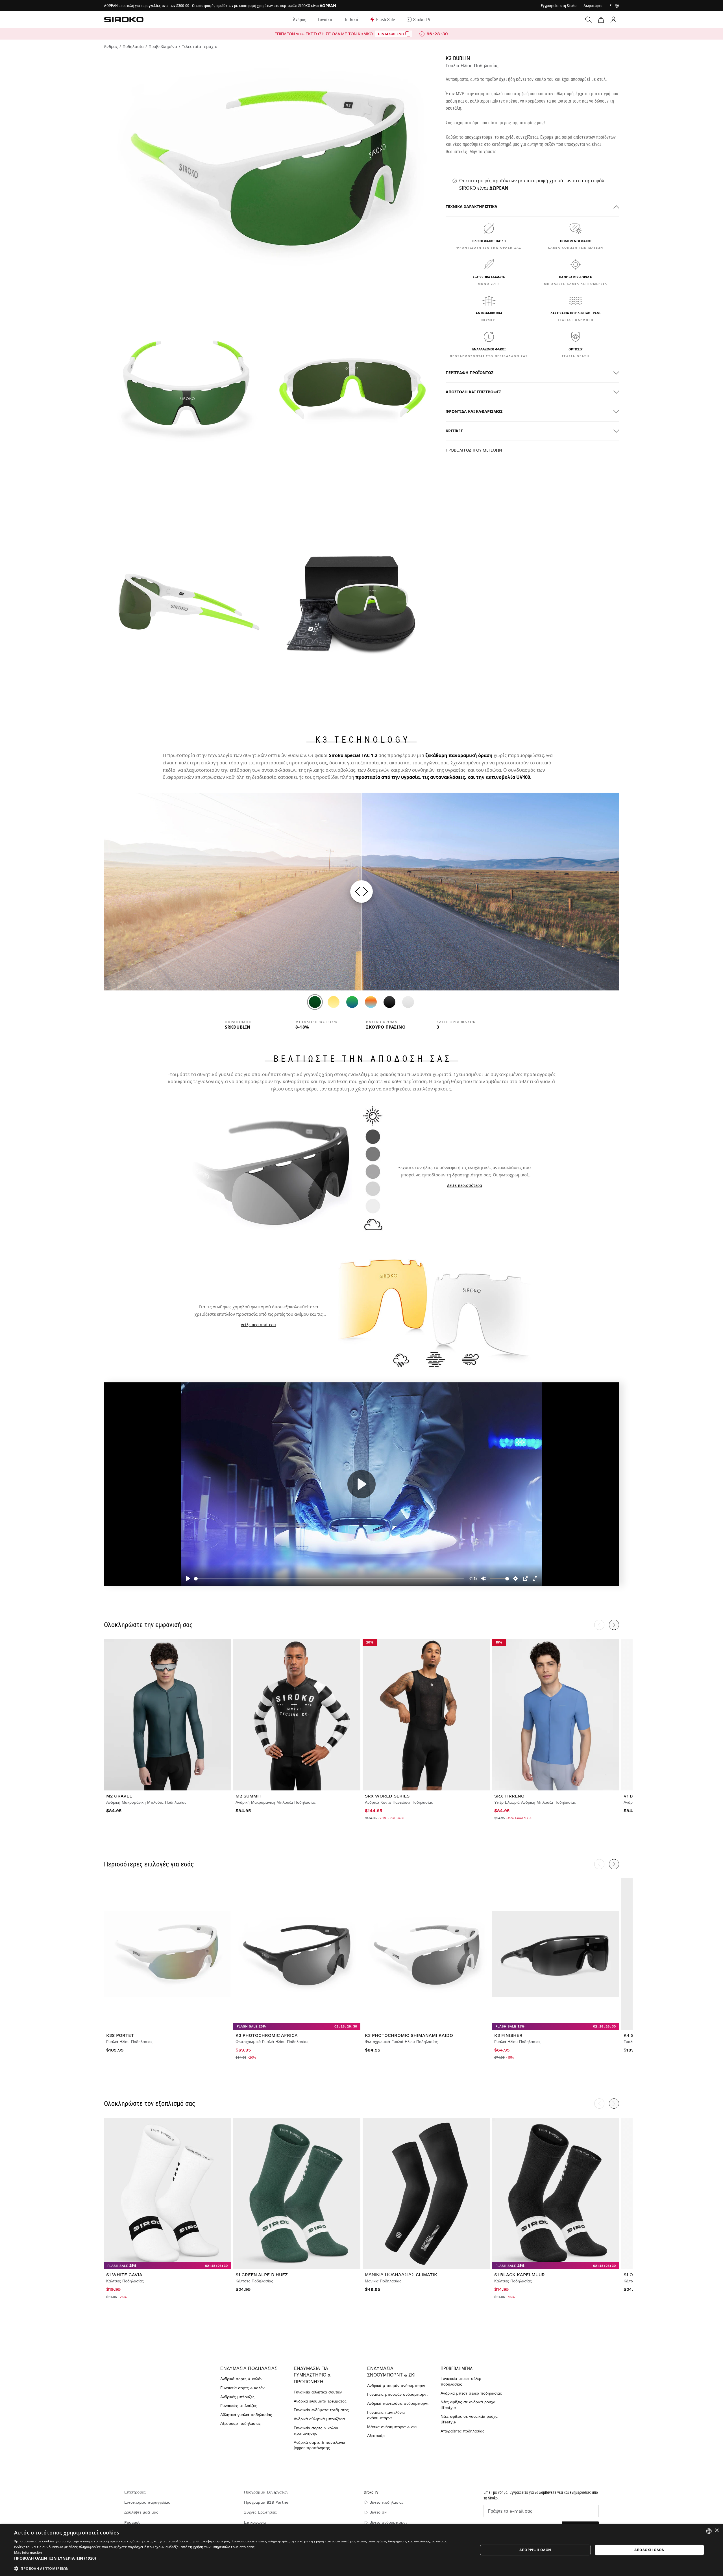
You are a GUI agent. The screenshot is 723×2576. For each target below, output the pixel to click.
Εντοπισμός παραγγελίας (147, 2502)
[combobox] (709, 2531)
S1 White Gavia (124, 2275)
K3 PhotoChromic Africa (267, 2035)
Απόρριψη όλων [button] (535, 2550)
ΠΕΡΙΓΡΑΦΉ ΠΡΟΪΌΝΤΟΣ (470, 373)
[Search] (589, 20)
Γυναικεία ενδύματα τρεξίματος (321, 2410)
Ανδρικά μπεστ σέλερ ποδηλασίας (471, 2393)
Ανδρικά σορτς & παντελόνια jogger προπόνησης (319, 2445)
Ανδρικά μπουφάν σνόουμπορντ (396, 2386)
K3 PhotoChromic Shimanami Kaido (409, 2035)
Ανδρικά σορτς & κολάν (241, 2379)
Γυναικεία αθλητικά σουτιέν (318, 2392)
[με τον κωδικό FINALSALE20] (408, 34)
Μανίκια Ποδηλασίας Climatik (401, 2275)
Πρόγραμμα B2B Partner (267, 2502)
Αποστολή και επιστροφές (473, 392)
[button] (239, 2558)
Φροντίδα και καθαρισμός (474, 412)
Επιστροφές (135, 2492)
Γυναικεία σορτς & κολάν (242, 2388)
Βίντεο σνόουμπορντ (388, 2522)
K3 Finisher (508, 2035)
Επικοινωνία (255, 2522)
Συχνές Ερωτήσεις (260, 2512)
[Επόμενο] (614, 1864)
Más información (28, 2552)
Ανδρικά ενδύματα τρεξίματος (320, 2401)
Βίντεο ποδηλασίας (386, 2502)
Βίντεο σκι (378, 2512)
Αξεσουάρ (376, 2436)
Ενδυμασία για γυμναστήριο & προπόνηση (312, 2375)
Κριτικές (454, 431)
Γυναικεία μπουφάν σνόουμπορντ (398, 2394)
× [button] (717, 2531)
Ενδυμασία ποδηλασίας (249, 2368)
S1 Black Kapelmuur (520, 2275)
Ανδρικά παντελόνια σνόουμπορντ (398, 2403)
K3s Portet (120, 2035)
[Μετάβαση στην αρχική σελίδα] (124, 19)
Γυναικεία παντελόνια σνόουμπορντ (386, 2415)
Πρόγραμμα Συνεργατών (266, 2492)
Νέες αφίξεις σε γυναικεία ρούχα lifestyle (469, 2419)
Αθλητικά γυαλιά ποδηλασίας (246, 2415)
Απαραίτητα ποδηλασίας (462, 2431)
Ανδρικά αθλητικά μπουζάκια (319, 2419)
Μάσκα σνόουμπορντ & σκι (392, 2427)
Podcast (132, 2522)
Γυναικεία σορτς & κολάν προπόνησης (316, 2431)
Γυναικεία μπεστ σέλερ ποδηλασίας (461, 2381)
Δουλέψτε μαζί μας (141, 2512)
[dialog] (361, 2550)
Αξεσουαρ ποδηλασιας (240, 2423)
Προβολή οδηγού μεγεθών (474, 450)
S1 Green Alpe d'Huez (262, 2275)
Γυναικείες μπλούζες (239, 2406)
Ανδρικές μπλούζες (237, 2397)
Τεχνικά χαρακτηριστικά (472, 207)
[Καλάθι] (601, 20)
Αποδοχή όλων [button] (649, 2550)
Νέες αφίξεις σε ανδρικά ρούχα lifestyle (468, 2405)
